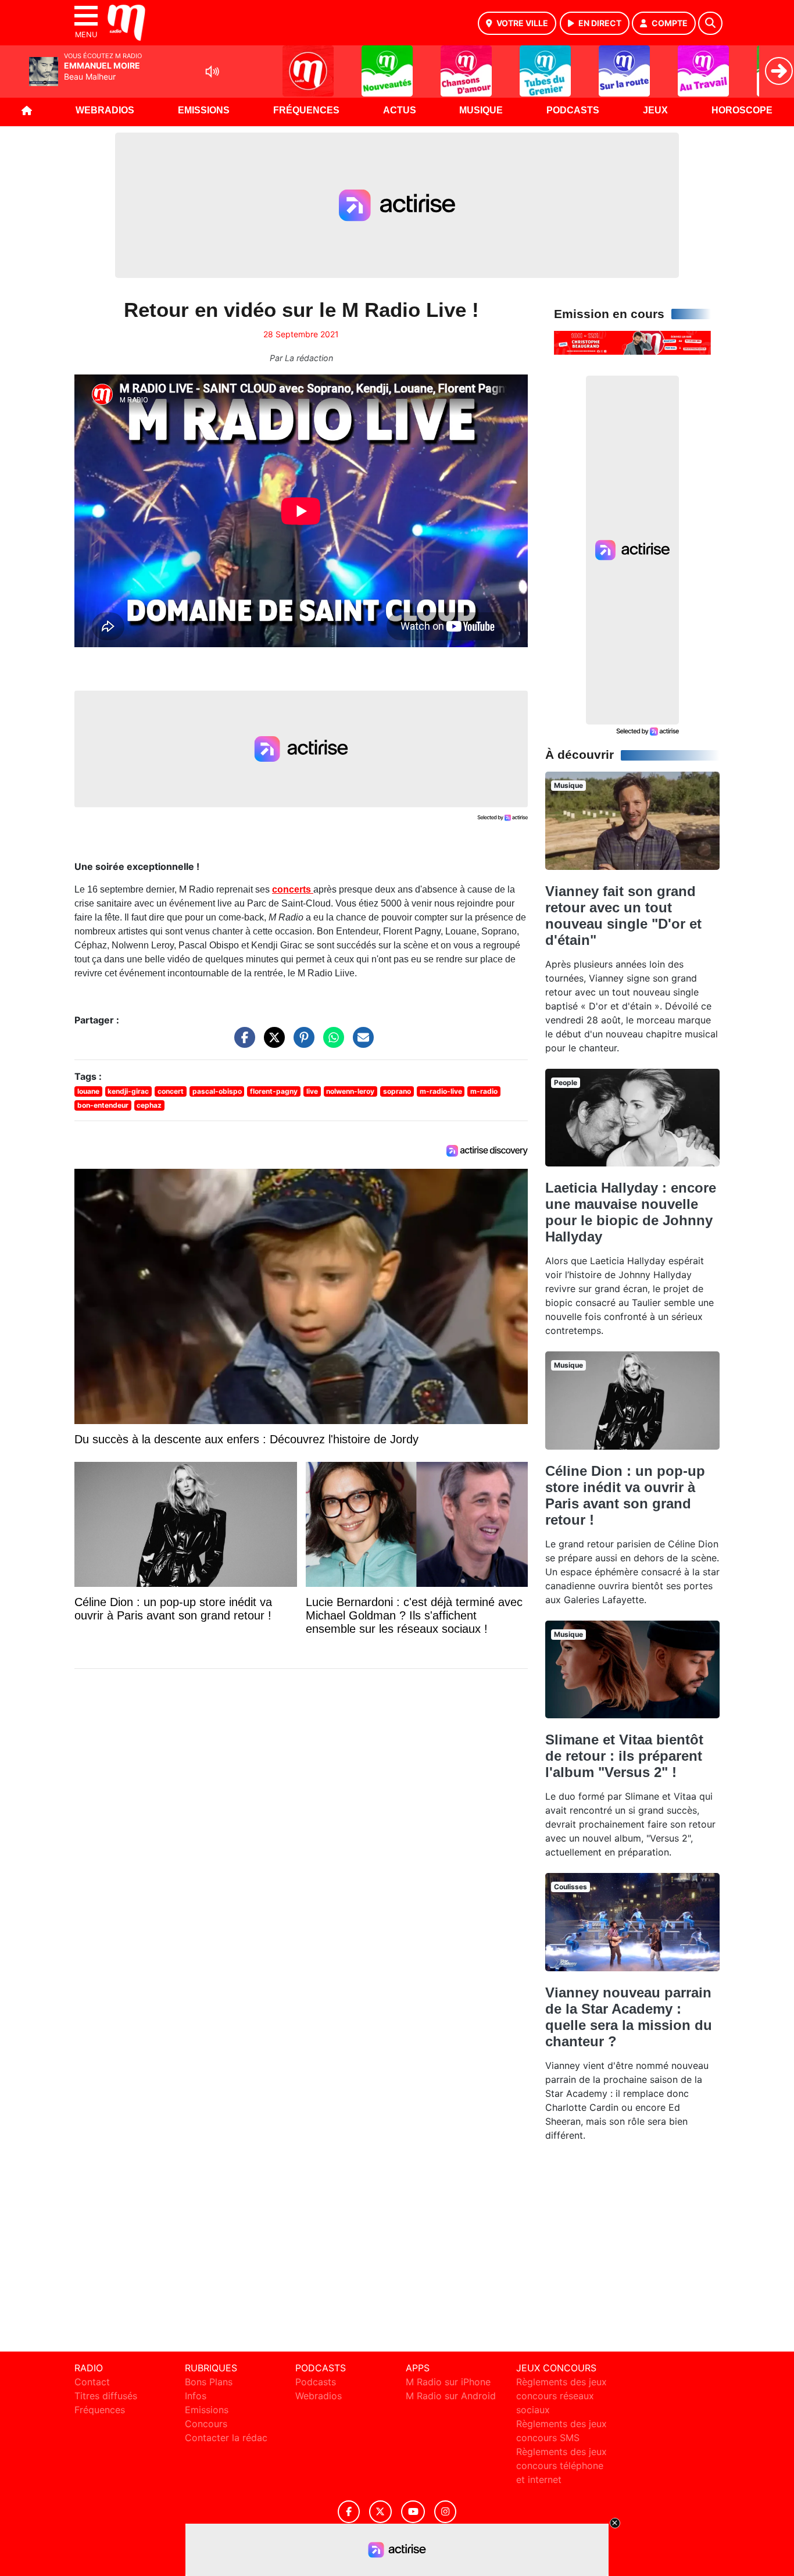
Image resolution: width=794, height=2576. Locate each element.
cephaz (149, 1105)
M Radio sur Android (451, 2396)
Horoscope (742, 110)
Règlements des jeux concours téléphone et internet (561, 2466)
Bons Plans (209, 2382)
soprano (397, 1091)
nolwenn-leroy (350, 1091)
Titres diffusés (106, 2396)
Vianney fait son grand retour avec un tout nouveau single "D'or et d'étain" (623, 916)
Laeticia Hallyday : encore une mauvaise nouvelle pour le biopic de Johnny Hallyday (631, 1212)
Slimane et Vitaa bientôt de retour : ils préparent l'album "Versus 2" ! (624, 1756)
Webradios (105, 110)
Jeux (655, 110)
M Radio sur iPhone (448, 2382)
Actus (400, 110)
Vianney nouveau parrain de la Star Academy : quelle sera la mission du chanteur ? (629, 2017)
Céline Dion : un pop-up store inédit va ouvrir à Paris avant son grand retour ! (625, 1495)
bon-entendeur (103, 1105)
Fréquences (306, 110)
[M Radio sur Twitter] (380, 2512)
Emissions (204, 110)
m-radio (484, 1091)
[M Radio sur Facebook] (349, 2512)
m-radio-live (441, 1091)
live (312, 1091)
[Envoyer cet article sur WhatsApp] (331, 1043)
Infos (196, 2396)
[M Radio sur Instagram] (445, 2512)
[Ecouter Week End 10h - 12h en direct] (632, 342)
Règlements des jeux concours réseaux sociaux (561, 2396)
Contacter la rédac (226, 2438)
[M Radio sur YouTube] (413, 2512)
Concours (206, 2424)
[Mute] (212, 72)
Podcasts (573, 110)
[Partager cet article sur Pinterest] (301, 1043)
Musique (481, 110)
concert (171, 1091)
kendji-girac (128, 1091)
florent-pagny (274, 1091)
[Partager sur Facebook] (242, 1043)
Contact (92, 2382)
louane (88, 1091)
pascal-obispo (217, 1091)
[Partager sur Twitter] (271, 1043)
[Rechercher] (710, 23)
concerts (293, 889)
